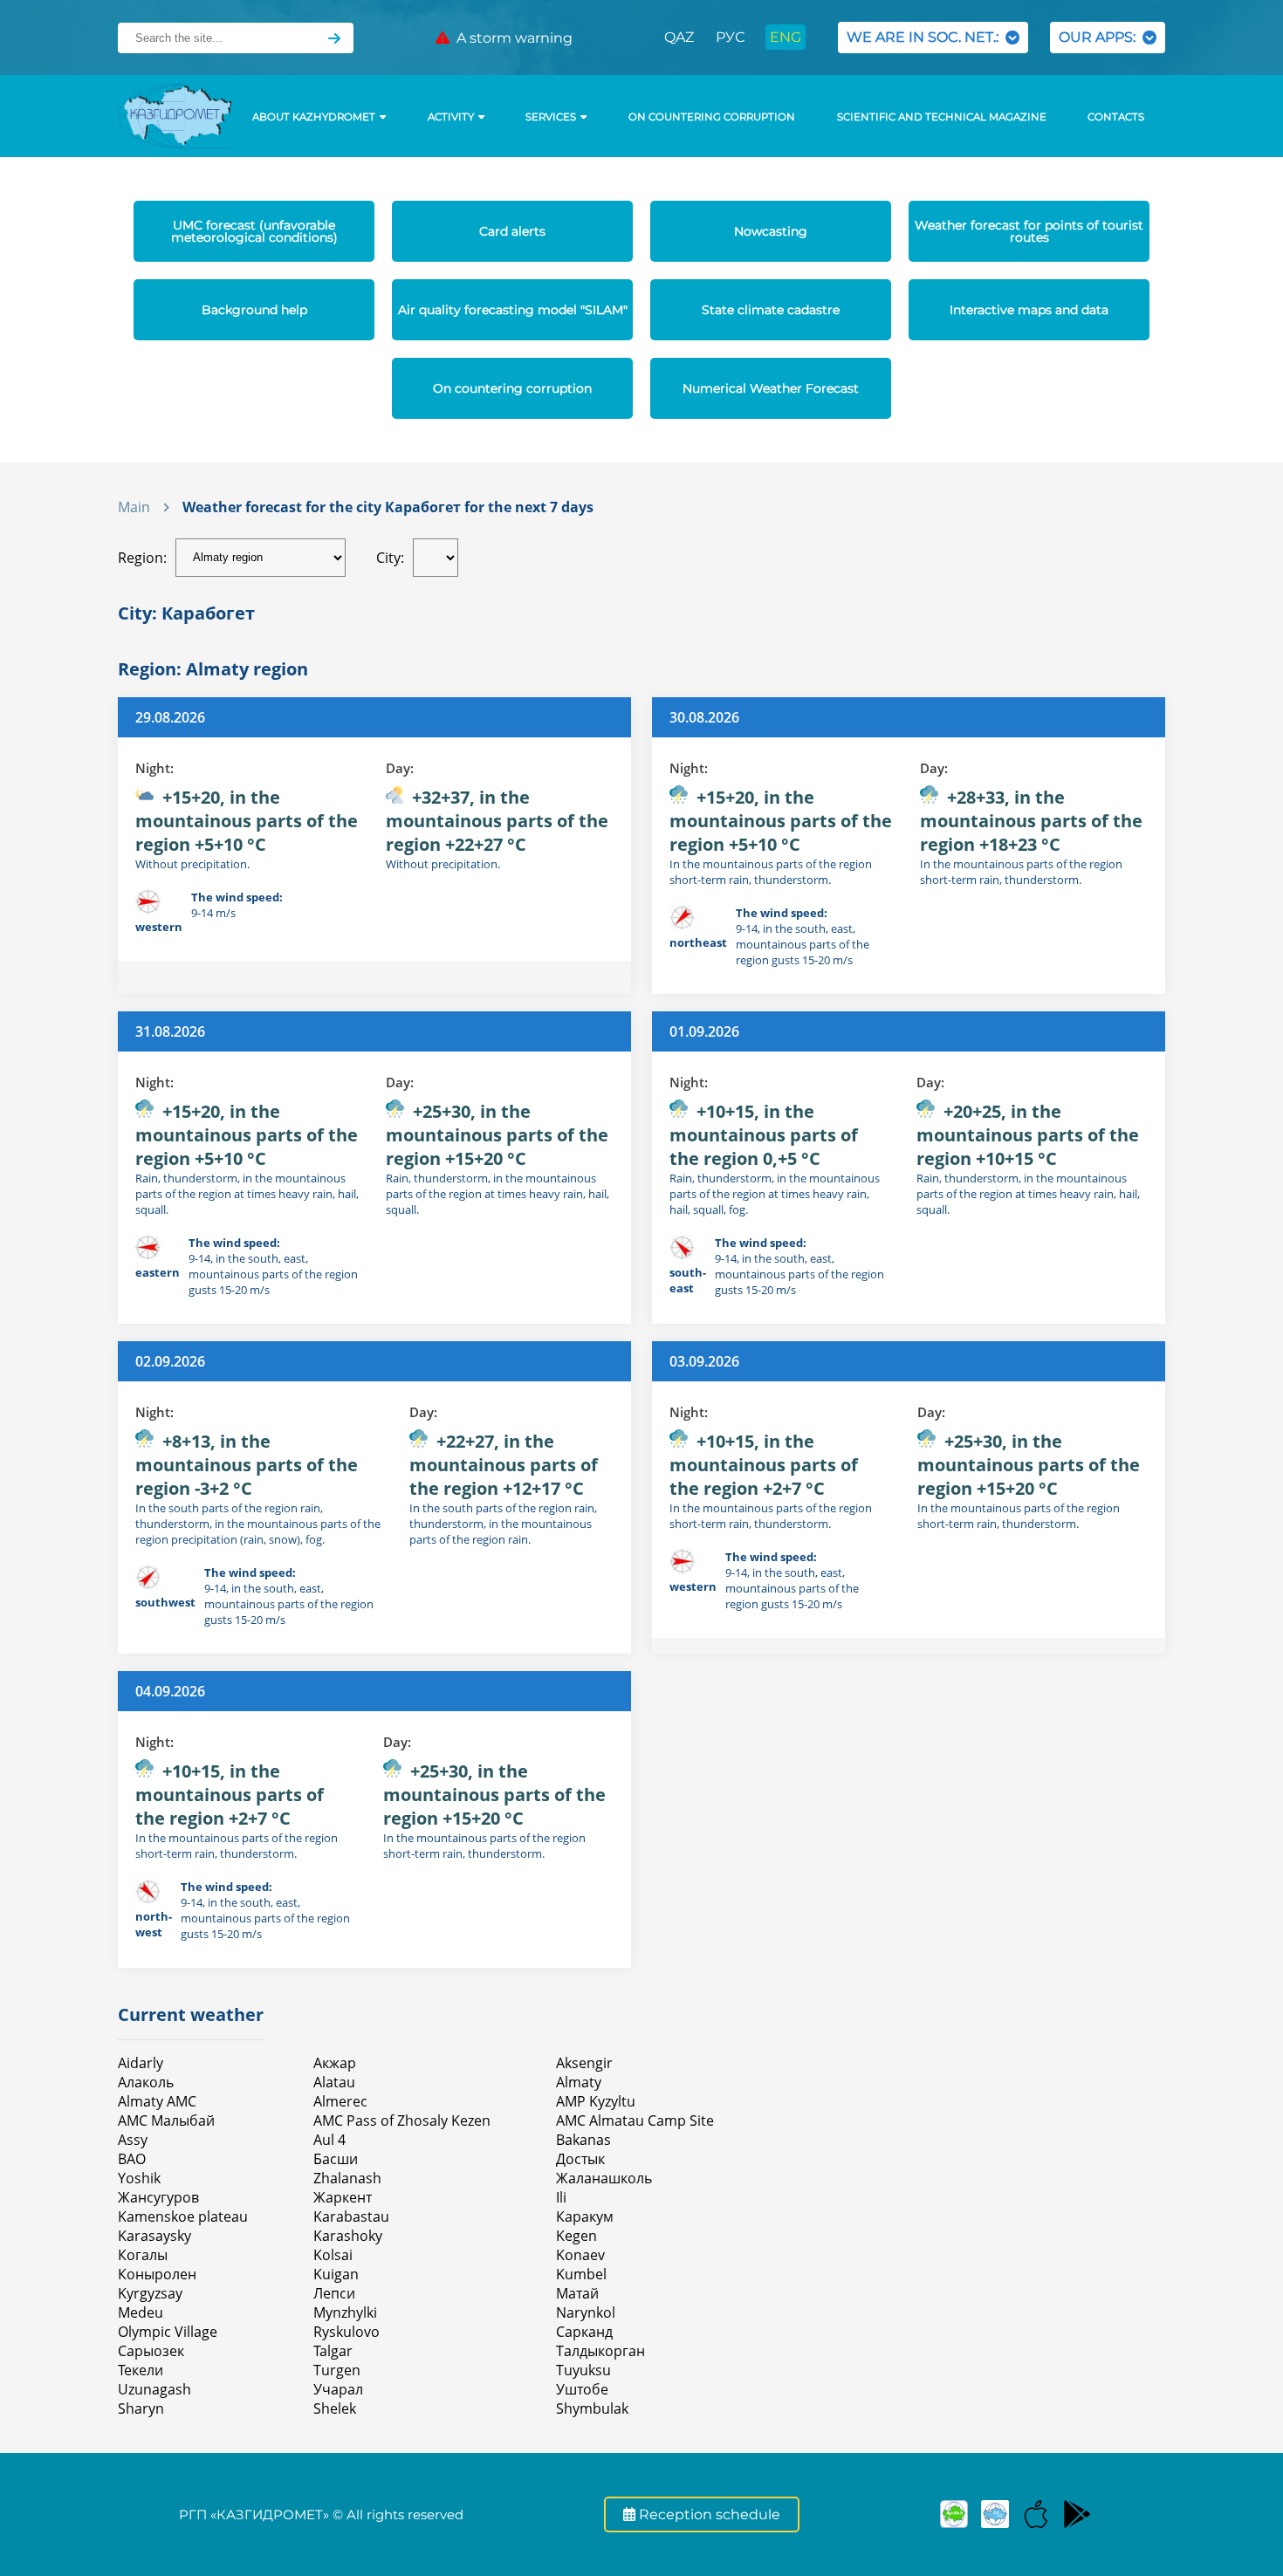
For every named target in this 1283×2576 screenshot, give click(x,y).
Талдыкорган (600, 2351)
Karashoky (348, 2236)
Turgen (337, 2370)
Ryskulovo (346, 2332)
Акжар (335, 2063)
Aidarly (141, 2063)
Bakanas (583, 2140)
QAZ (679, 37)
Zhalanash (347, 2178)
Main (134, 507)
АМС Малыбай (166, 2120)
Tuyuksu (583, 2370)
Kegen (576, 2236)
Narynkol (586, 2312)
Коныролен (157, 2274)
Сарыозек (151, 2351)
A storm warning (511, 38)
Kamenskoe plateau (183, 2216)
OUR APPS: (1101, 37)
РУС (730, 37)
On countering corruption (712, 117)
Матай (577, 2293)
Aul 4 (329, 2140)
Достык (580, 2159)
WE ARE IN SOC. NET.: (926, 37)
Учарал (338, 2389)
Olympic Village (168, 2332)
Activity (451, 117)
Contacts (1116, 117)
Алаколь (146, 2082)
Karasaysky (154, 2236)
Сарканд (584, 2332)
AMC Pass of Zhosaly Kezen (402, 2120)
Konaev (580, 2255)
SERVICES (551, 117)
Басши (336, 2159)
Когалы (143, 2255)
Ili (561, 2197)
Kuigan (336, 2274)
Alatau (334, 2082)
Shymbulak (592, 2408)
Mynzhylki (345, 2312)
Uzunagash (154, 2389)
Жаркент (343, 2197)
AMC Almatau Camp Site (635, 2120)
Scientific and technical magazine (942, 117)
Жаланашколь (604, 2178)
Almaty (579, 2082)
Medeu (141, 2312)
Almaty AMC (157, 2101)
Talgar (333, 2351)
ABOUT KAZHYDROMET (314, 117)
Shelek (335, 2408)
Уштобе (582, 2389)
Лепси (334, 2293)
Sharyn (141, 2408)
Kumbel (581, 2274)
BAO (132, 2159)
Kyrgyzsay (150, 2293)
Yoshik (139, 2178)
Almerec (340, 2101)
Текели (141, 2370)
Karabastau (351, 2216)
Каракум (585, 2216)
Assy (133, 2140)
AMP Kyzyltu (596, 2101)
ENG (786, 37)
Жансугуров (158, 2197)
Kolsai (333, 2255)
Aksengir (584, 2063)
